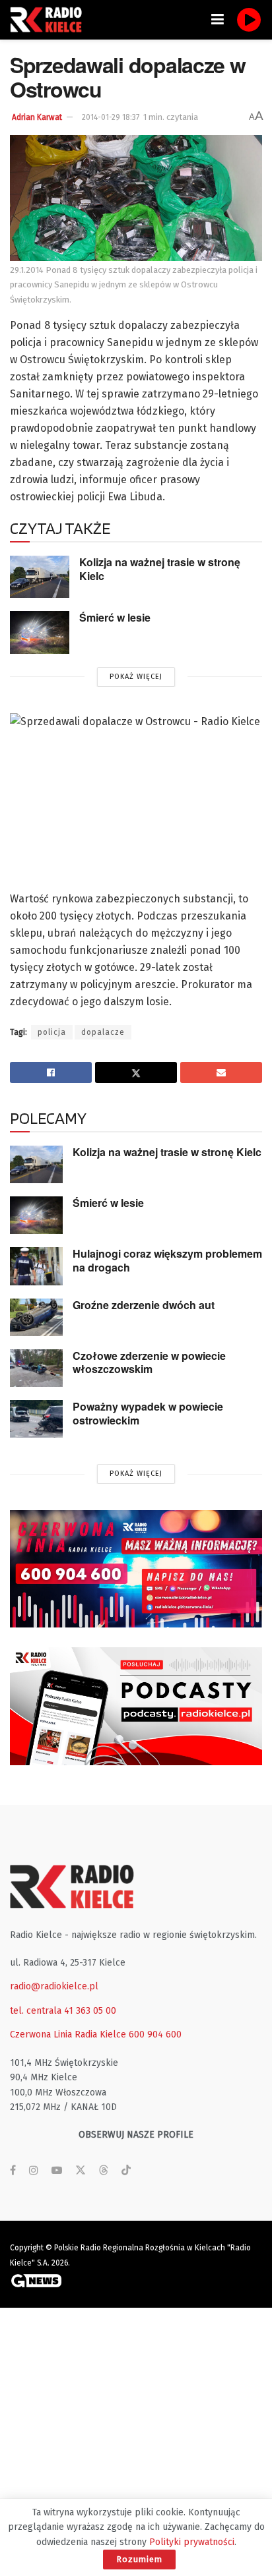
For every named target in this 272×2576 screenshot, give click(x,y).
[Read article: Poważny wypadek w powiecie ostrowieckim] (36, 1419)
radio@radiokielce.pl (54, 1986)
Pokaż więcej (136, 677)
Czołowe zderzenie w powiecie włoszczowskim (149, 1362)
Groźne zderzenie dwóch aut (144, 1305)
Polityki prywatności (192, 2542)
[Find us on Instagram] (34, 2171)
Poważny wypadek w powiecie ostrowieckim (148, 1413)
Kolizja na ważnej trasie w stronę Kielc (160, 569)
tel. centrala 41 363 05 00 (63, 2011)
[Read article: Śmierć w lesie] (40, 632)
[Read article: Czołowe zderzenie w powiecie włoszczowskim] (36, 1368)
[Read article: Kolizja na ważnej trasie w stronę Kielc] (40, 577)
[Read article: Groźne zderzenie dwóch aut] (36, 1317)
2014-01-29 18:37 (111, 117)
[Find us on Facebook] (13, 2171)
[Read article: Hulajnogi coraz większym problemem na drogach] (36, 1266)
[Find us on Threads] (104, 2171)
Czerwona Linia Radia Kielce (68, 2034)
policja (52, 1032)
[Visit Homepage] (50, 20)
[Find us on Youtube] (57, 2171)
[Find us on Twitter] (81, 2171)
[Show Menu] (218, 20)
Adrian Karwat (37, 117)
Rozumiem (139, 2559)
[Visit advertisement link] (136, 1569)
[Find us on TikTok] (126, 2171)
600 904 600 (155, 2034)
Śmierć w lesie (115, 617)
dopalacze (103, 1032)
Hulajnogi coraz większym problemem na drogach (167, 1260)
